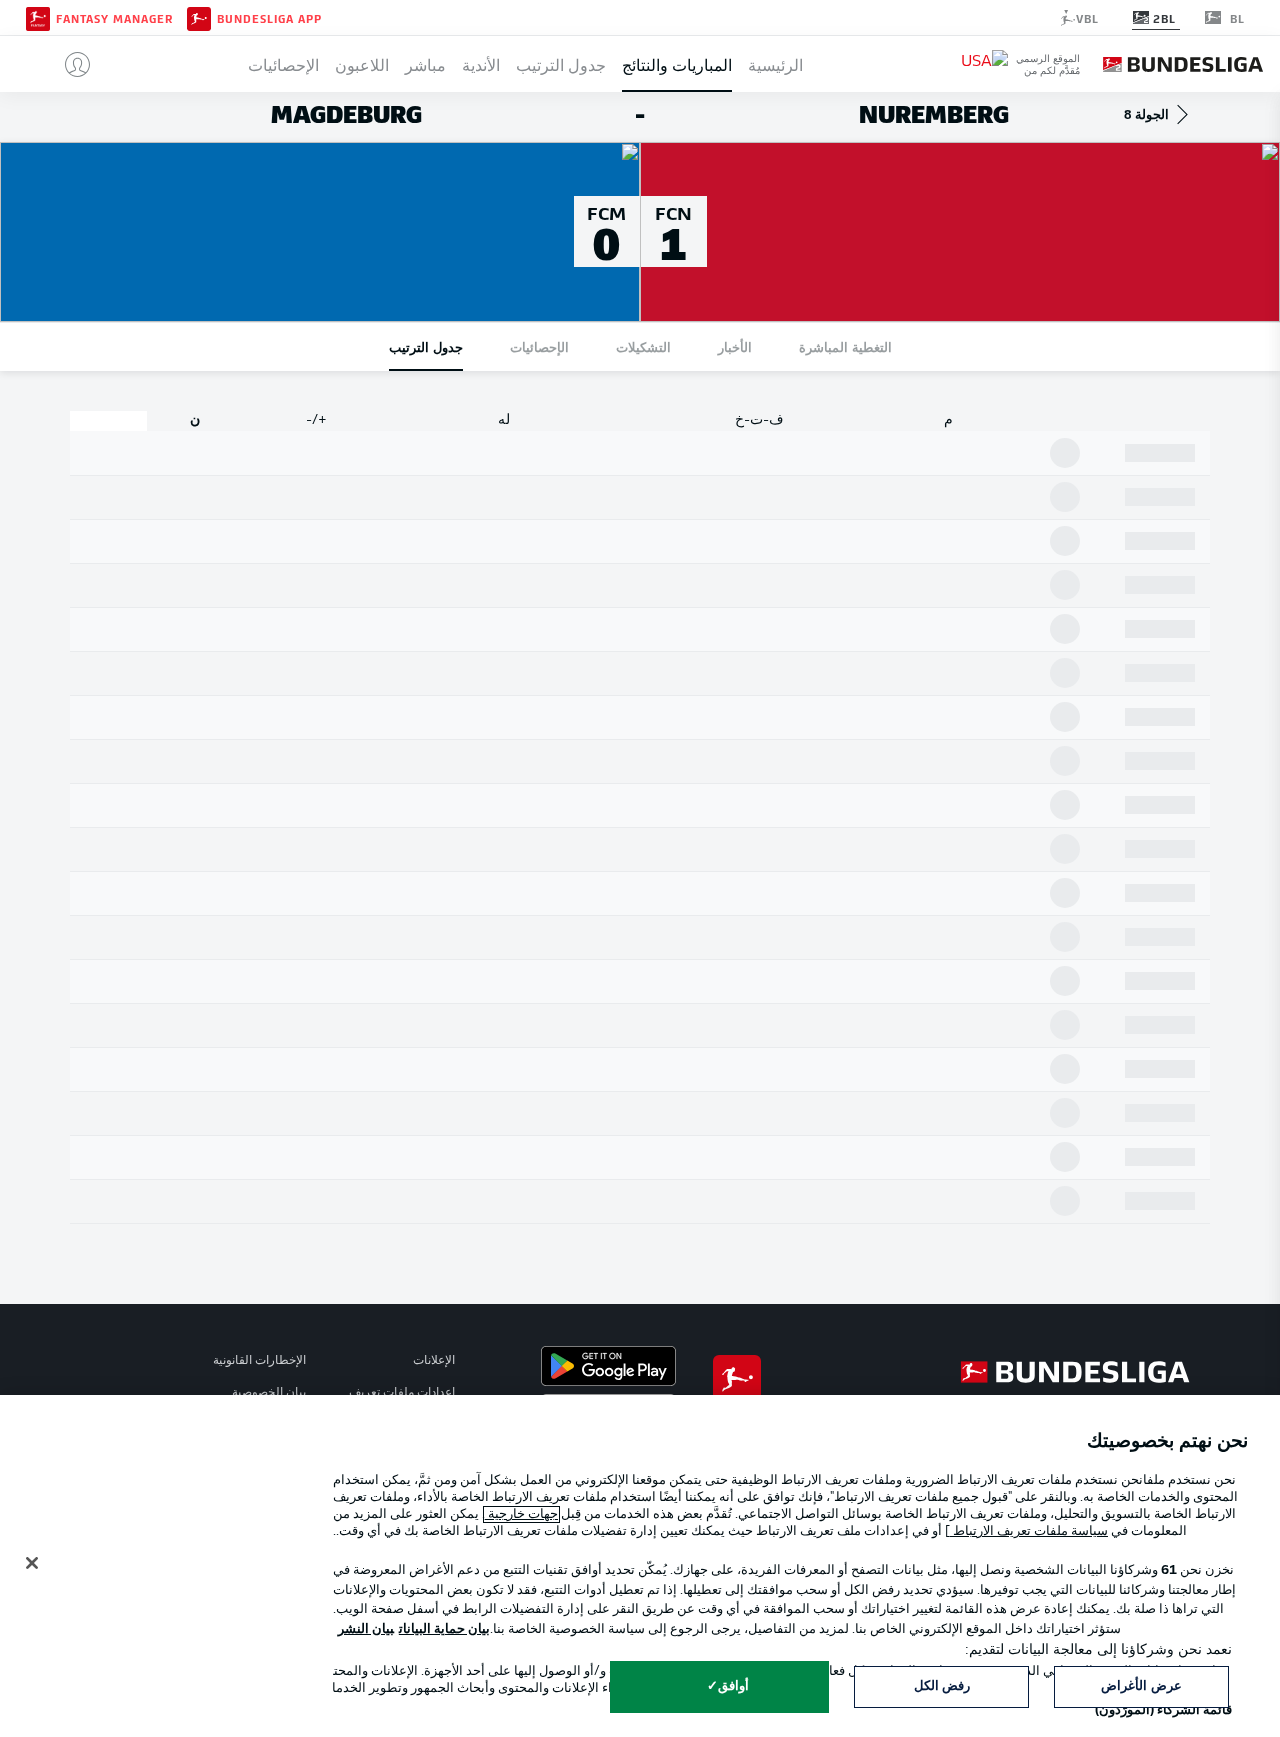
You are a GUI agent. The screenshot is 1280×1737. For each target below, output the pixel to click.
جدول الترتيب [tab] (426, 346)
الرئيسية (775, 64)
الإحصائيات (283, 64)
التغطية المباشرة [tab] (845, 346)
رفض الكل (942, 1686)
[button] (69, 64)
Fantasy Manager (114, 18)
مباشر (425, 64)
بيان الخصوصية (269, 1393)
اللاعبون (362, 64)
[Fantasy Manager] (38, 17)
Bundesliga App (269, 18)
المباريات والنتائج (677, 64)
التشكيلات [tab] (643, 346)
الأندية (481, 64)
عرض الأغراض (1141, 1686)
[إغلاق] (32, 1563)
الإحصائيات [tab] (539, 346)
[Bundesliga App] (199, 17)
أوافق (733, 1686)
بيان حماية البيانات (444, 1629)
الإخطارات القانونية (259, 1361)
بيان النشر (366, 1629)
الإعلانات (434, 1361)
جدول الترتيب (561, 64)
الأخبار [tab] (735, 346)
